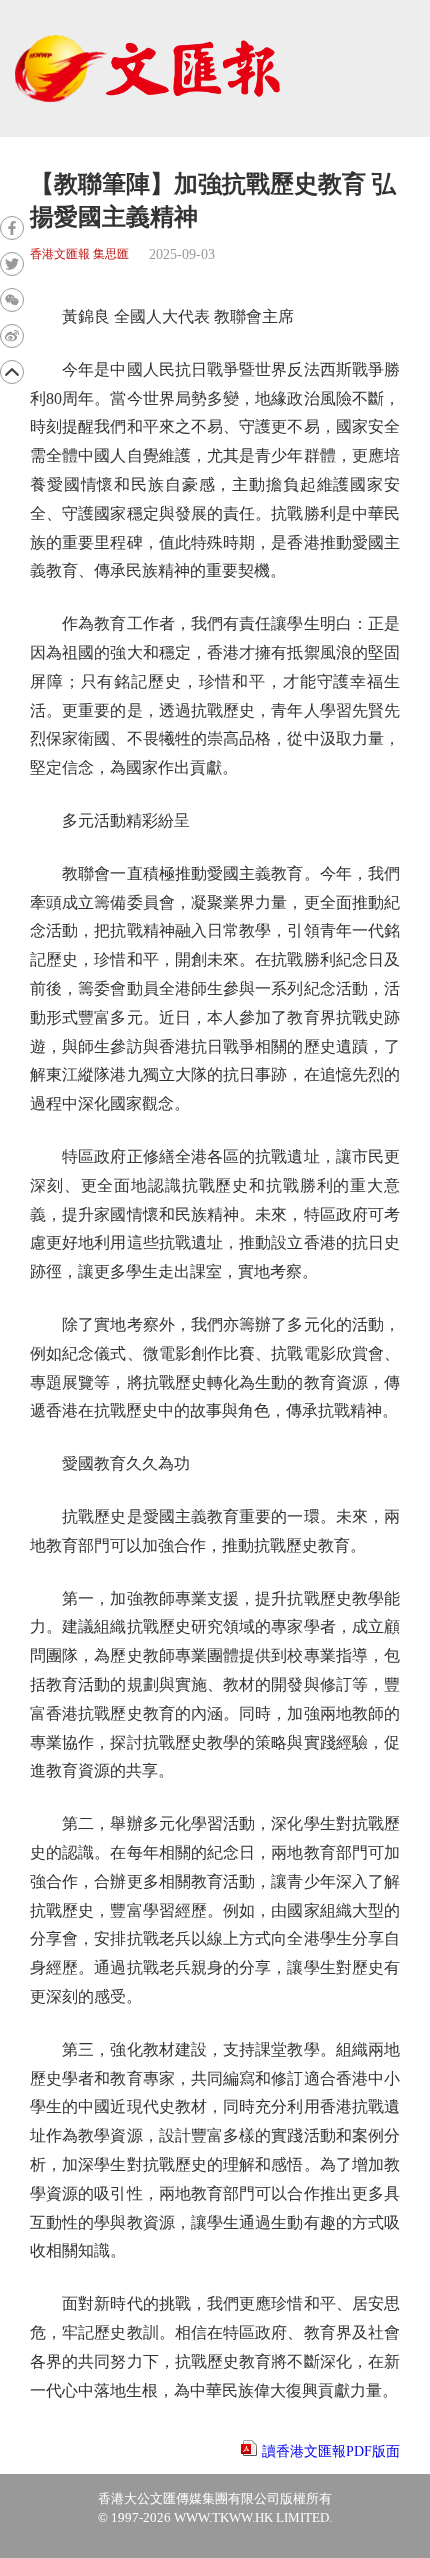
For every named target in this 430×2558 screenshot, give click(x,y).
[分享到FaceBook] (12, 228)
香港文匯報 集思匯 (79, 254)
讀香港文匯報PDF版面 (331, 2451)
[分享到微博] (12, 336)
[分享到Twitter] (12, 264)
